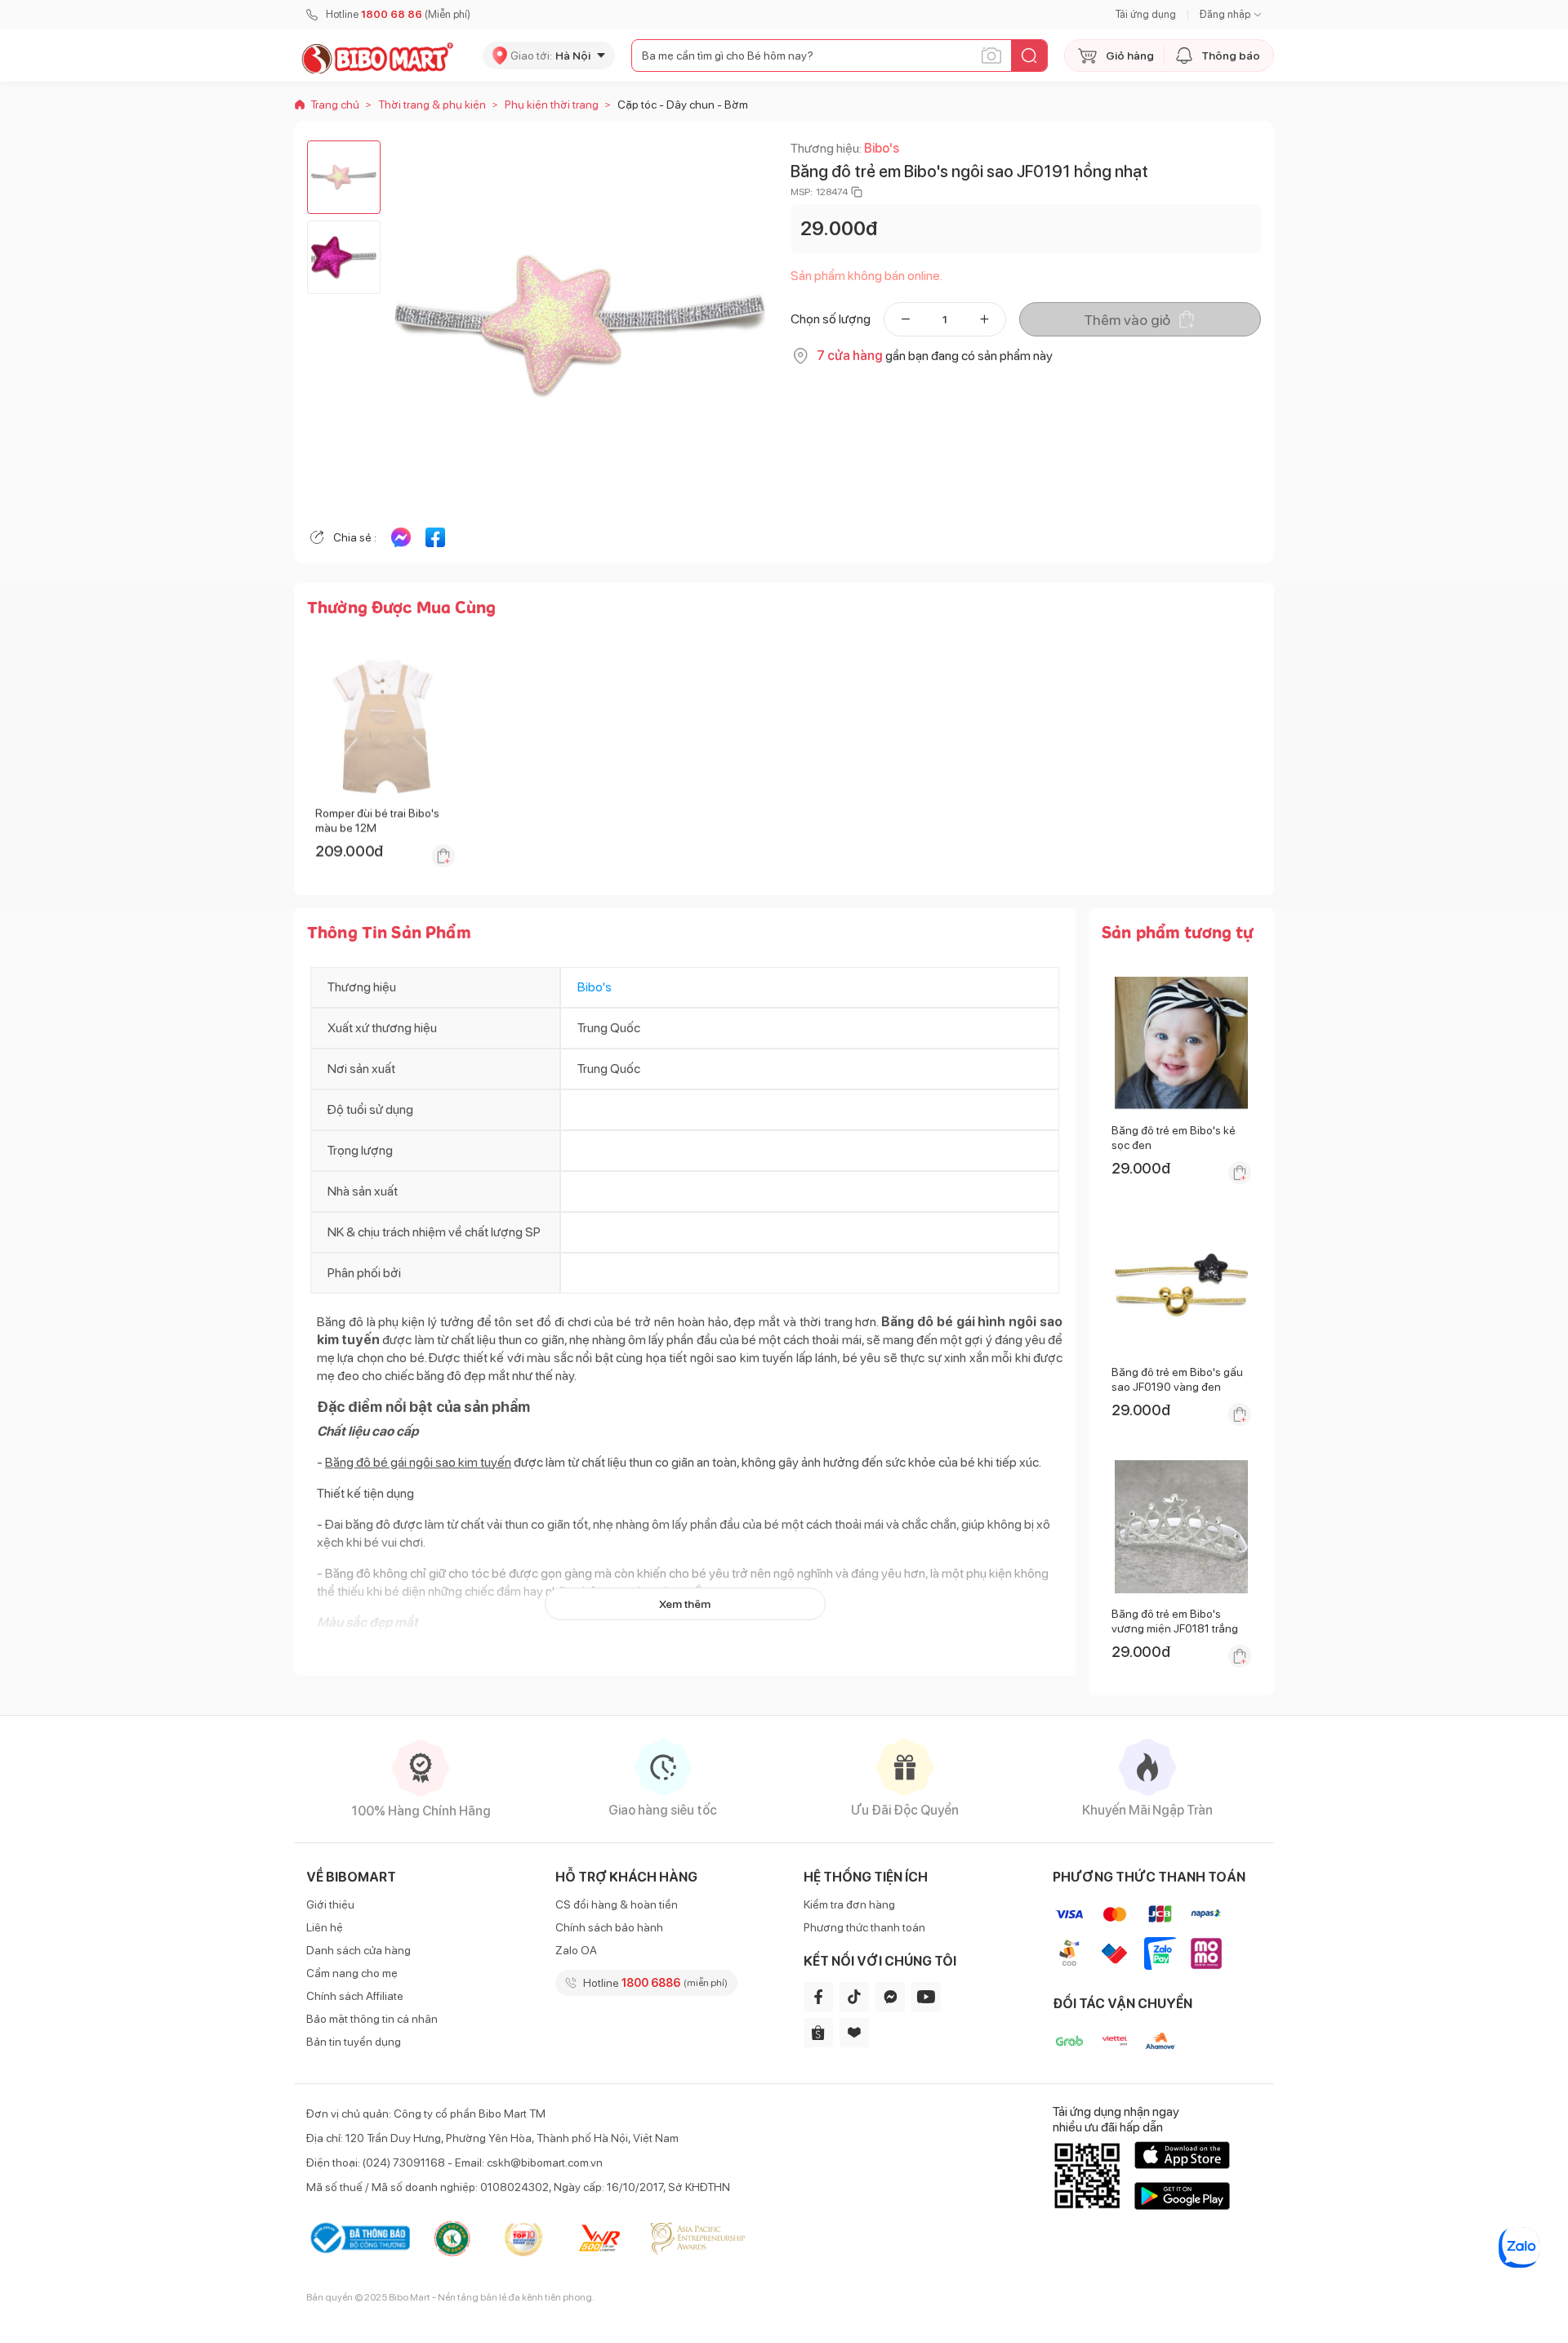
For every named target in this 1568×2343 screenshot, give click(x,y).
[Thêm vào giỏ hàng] (443, 856)
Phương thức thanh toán (864, 1927)
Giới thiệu (330, 1904)
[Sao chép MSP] (857, 192)
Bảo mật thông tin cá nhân (372, 2019)
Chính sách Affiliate (355, 1996)
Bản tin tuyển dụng (354, 2042)
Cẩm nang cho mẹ (352, 1973)
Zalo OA (576, 1950)
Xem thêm (685, 1604)
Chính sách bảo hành (609, 1927)
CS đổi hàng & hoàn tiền (617, 1904)
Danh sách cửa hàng (359, 1950)
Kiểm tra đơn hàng (849, 1904)
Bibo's (882, 148)
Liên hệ (325, 1927)
